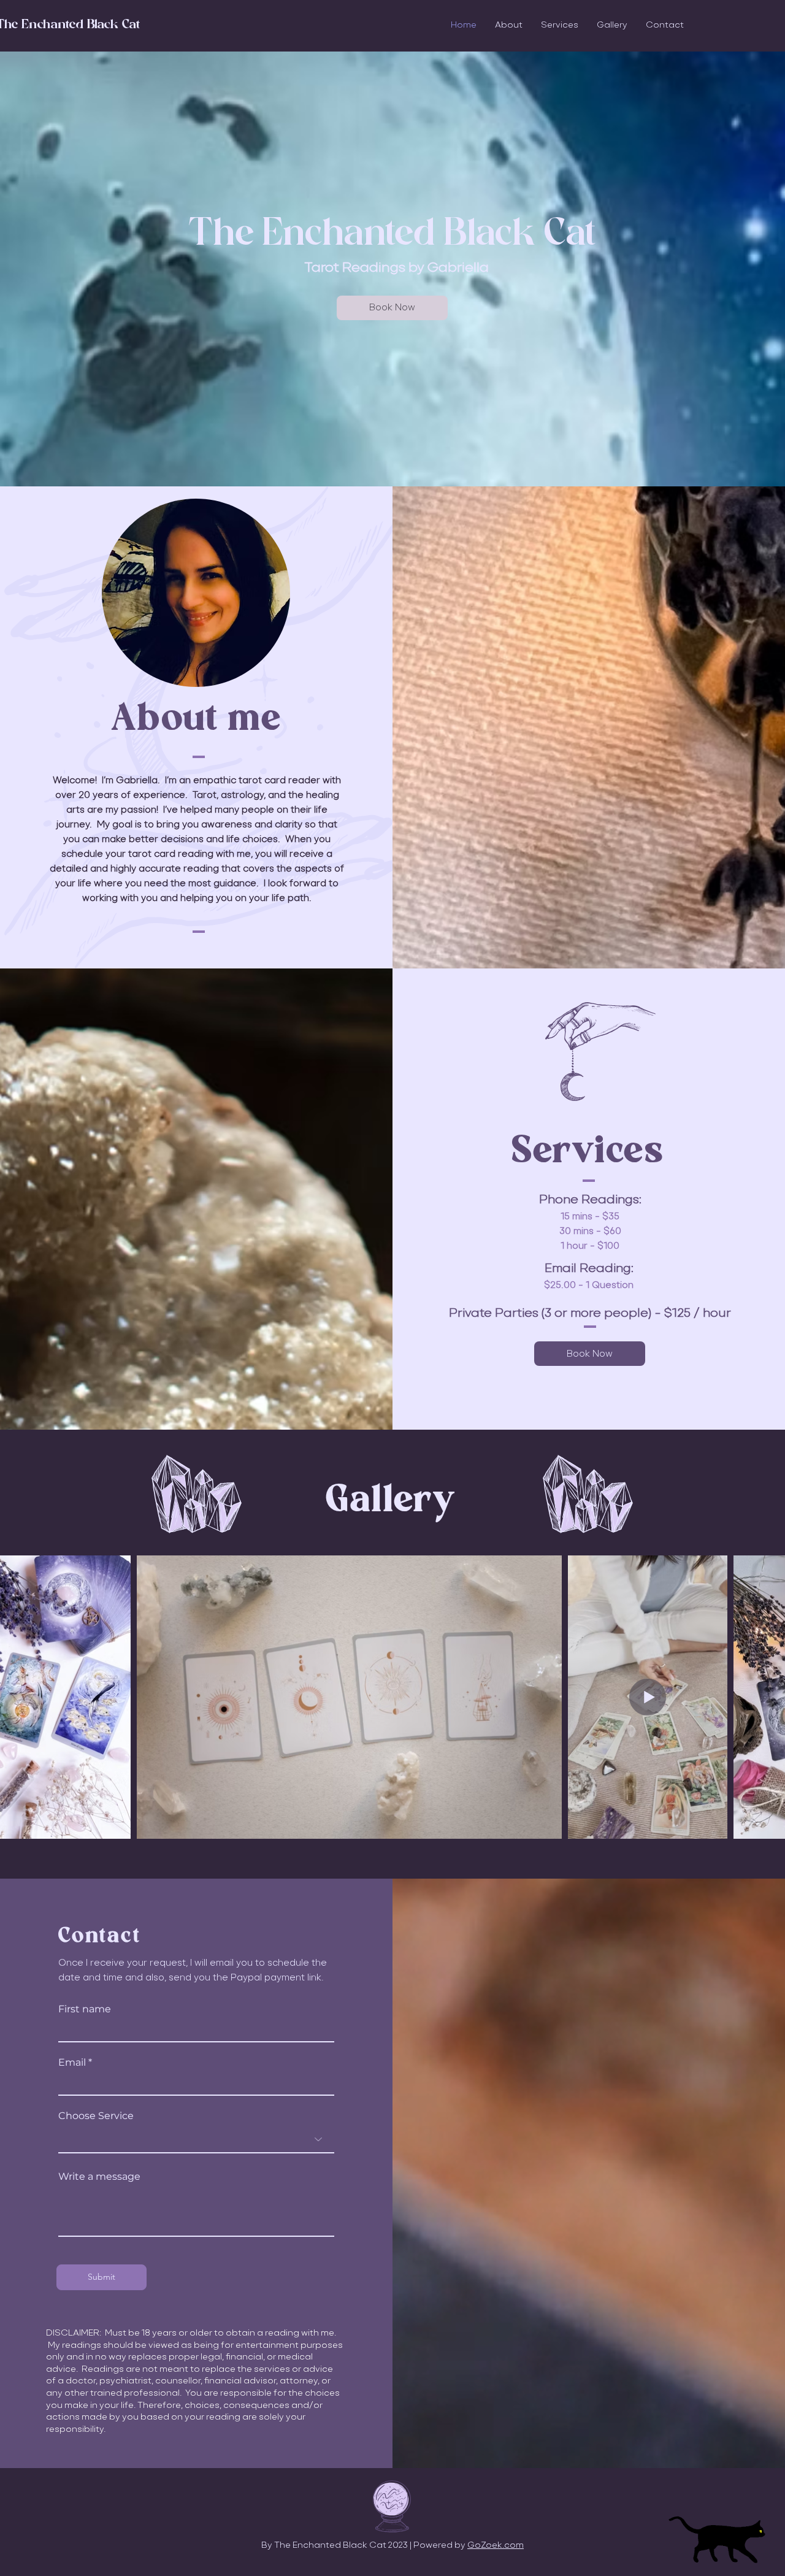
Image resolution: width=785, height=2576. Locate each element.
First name (85, 2009)
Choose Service (96, 2116)
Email (72, 2063)
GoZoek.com (496, 2545)
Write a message (99, 2177)
